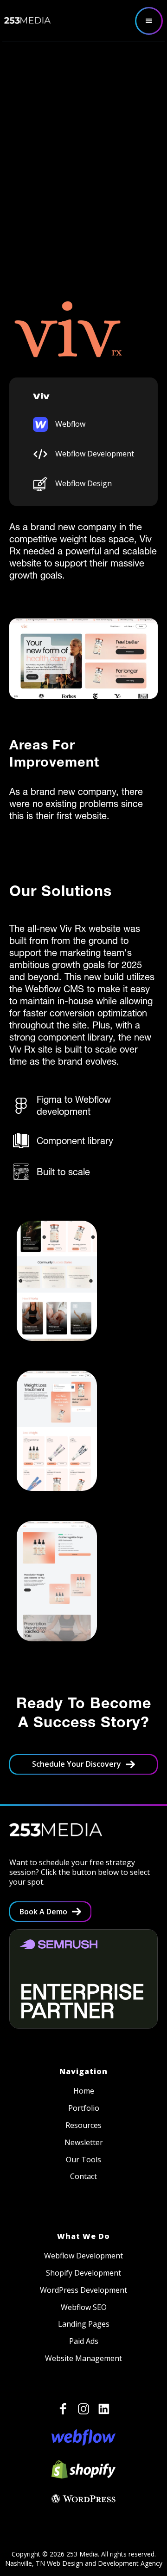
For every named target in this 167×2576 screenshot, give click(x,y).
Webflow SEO (84, 2307)
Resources (83, 2125)
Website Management (83, 2358)
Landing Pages (84, 2324)
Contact (83, 2176)
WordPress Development (83, 2290)
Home (84, 2091)
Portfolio (84, 2108)
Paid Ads (84, 2341)
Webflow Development (83, 2256)
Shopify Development (83, 2273)
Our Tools (83, 2160)
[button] (149, 21)
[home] (27, 20)
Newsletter (84, 2143)
